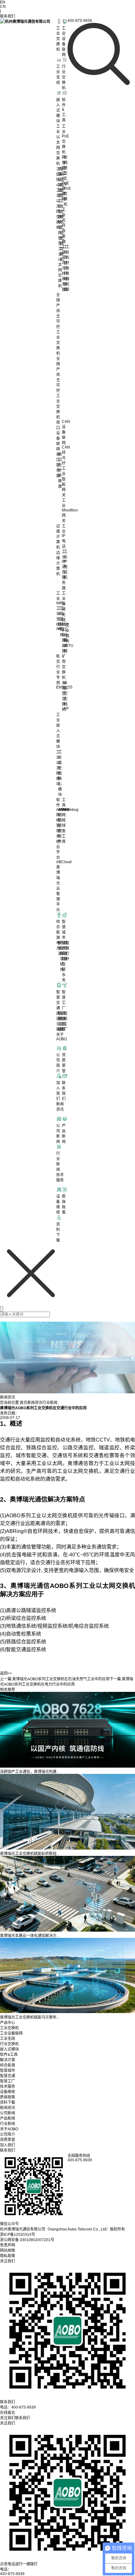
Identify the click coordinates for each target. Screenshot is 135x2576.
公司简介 (8, 2134)
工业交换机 (9, 2028)
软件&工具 (9, 2055)
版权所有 (117, 2229)
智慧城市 (8, 2071)
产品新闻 (8, 2118)
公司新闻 (8, 2113)
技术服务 (8, 2087)
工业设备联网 (11, 2033)
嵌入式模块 (9, 2049)
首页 (24, 1403)
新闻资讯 (35, 1403)
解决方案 (8, 2060)
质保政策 (8, 2097)
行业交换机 (9, 2044)
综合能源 (8, 2065)
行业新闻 (50, 1403)
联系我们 (8, 2150)
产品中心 (8, 2023)
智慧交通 (8, 2076)
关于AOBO (9, 2129)
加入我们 (8, 2145)
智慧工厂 (8, 2081)
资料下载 (8, 2102)
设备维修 (8, 2092)
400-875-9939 (12, 2574)
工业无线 (8, 2039)
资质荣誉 (8, 2140)
